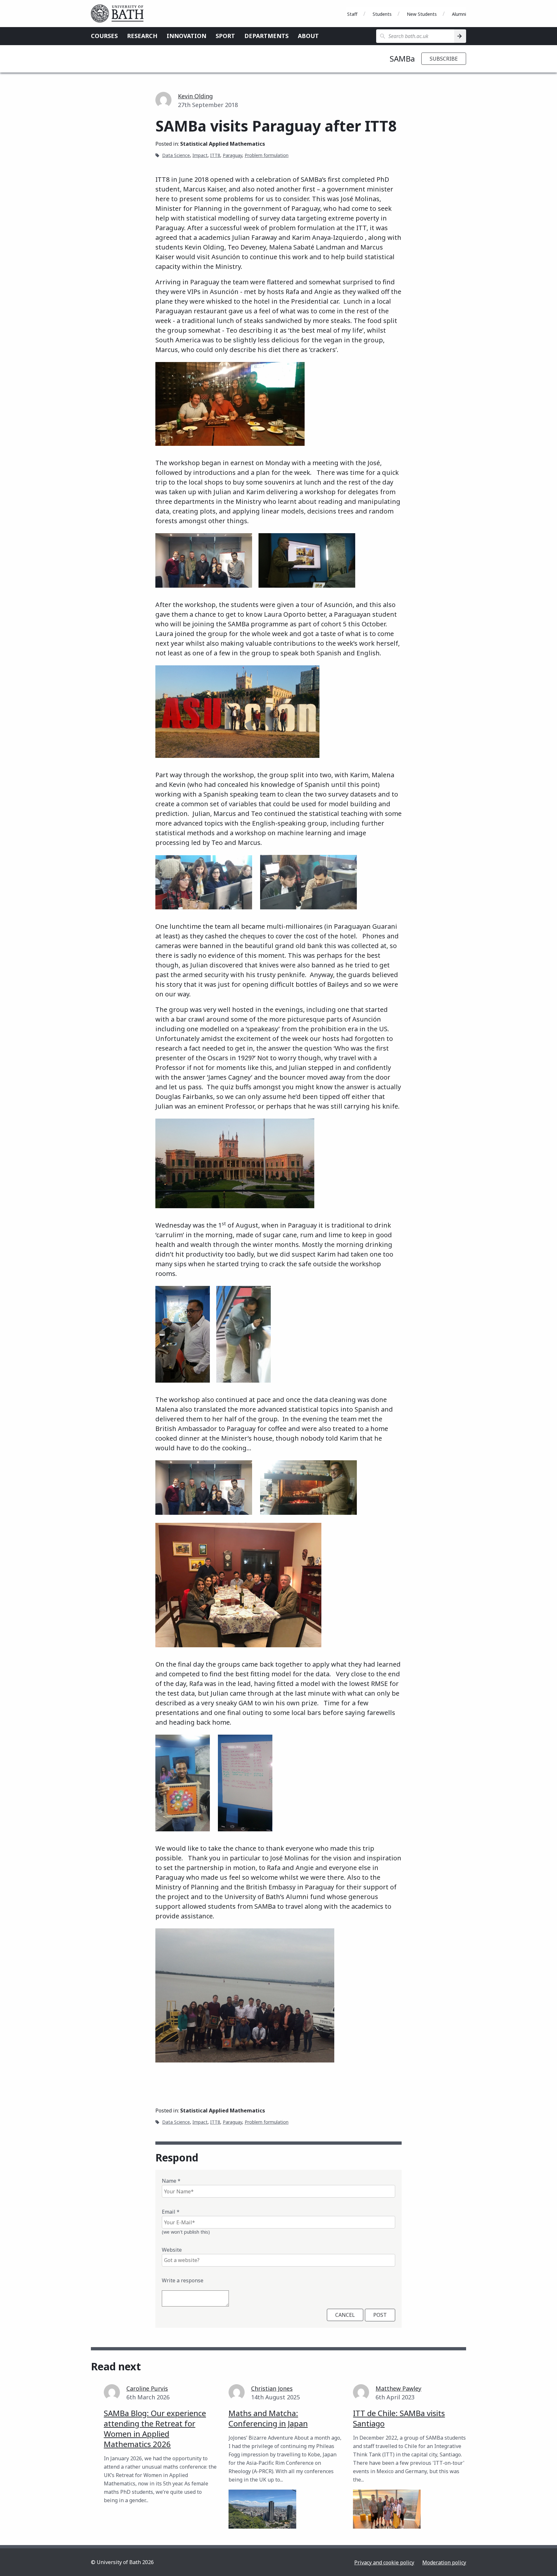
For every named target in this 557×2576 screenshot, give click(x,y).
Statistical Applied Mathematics (223, 144)
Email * (171, 2212)
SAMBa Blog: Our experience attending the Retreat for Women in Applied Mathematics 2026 (155, 2429)
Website (172, 2250)
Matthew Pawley (398, 2388)
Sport (225, 36)
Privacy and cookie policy (384, 2562)
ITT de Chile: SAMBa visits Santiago (399, 2418)
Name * (171, 2181)
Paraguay (232, 155)
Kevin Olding (195, 96)
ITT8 (215, 155)
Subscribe (444, 59)
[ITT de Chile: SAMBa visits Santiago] (387, 2509)
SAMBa (402, 59)
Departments (266, 36)
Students (382, 14)
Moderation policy (444, 2562)
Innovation (186, 36)
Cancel (345, 2315)
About (308, 36)
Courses (104, 36)
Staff (352, 14)
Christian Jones (272, 2388)
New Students (422, 14)
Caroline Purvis (147, 2388)
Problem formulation (267, 155)
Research (142, 36)
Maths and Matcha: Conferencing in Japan (268, 2418)
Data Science (176, 155)
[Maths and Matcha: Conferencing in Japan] (262, 2509)
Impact (200, 155)
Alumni (459, 14)
